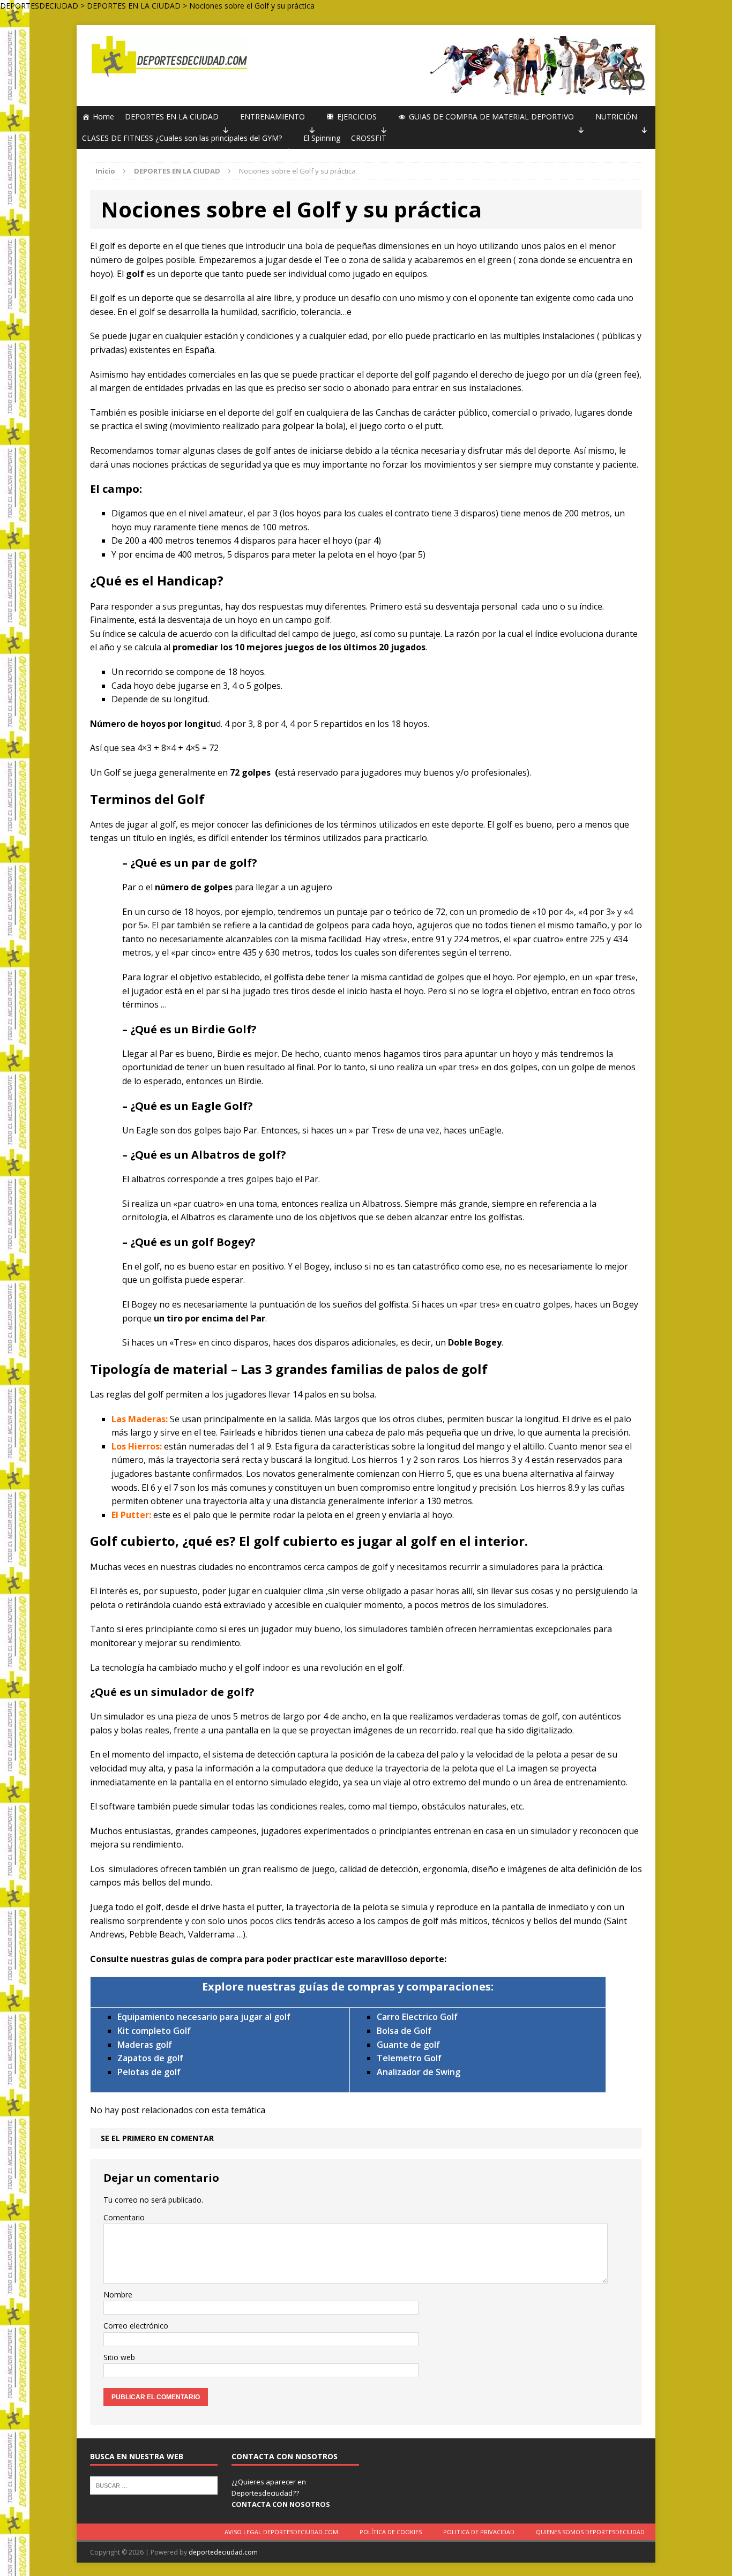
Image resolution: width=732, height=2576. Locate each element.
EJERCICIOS (357, 117)
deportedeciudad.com (223, 2552)
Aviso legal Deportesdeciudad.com (281, 2532)
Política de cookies (391, 2532)
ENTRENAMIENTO (272, 117)
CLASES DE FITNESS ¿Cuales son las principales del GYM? (182, 138)
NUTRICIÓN (616, 117)
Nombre (118, 2295)
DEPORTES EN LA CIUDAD (172, 117)
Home (103, 117)
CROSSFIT (369, 138)
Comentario (124, 2217)
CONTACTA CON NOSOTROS (281, 2504)
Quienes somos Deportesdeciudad (590, 2532)
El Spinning (322, 138)
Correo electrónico (136, 2326)
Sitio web (119, 2357)
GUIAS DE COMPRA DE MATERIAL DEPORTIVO (491, 117)
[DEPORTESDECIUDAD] (168, 57)
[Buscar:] (154, 2485)
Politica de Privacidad (479, 2532)
